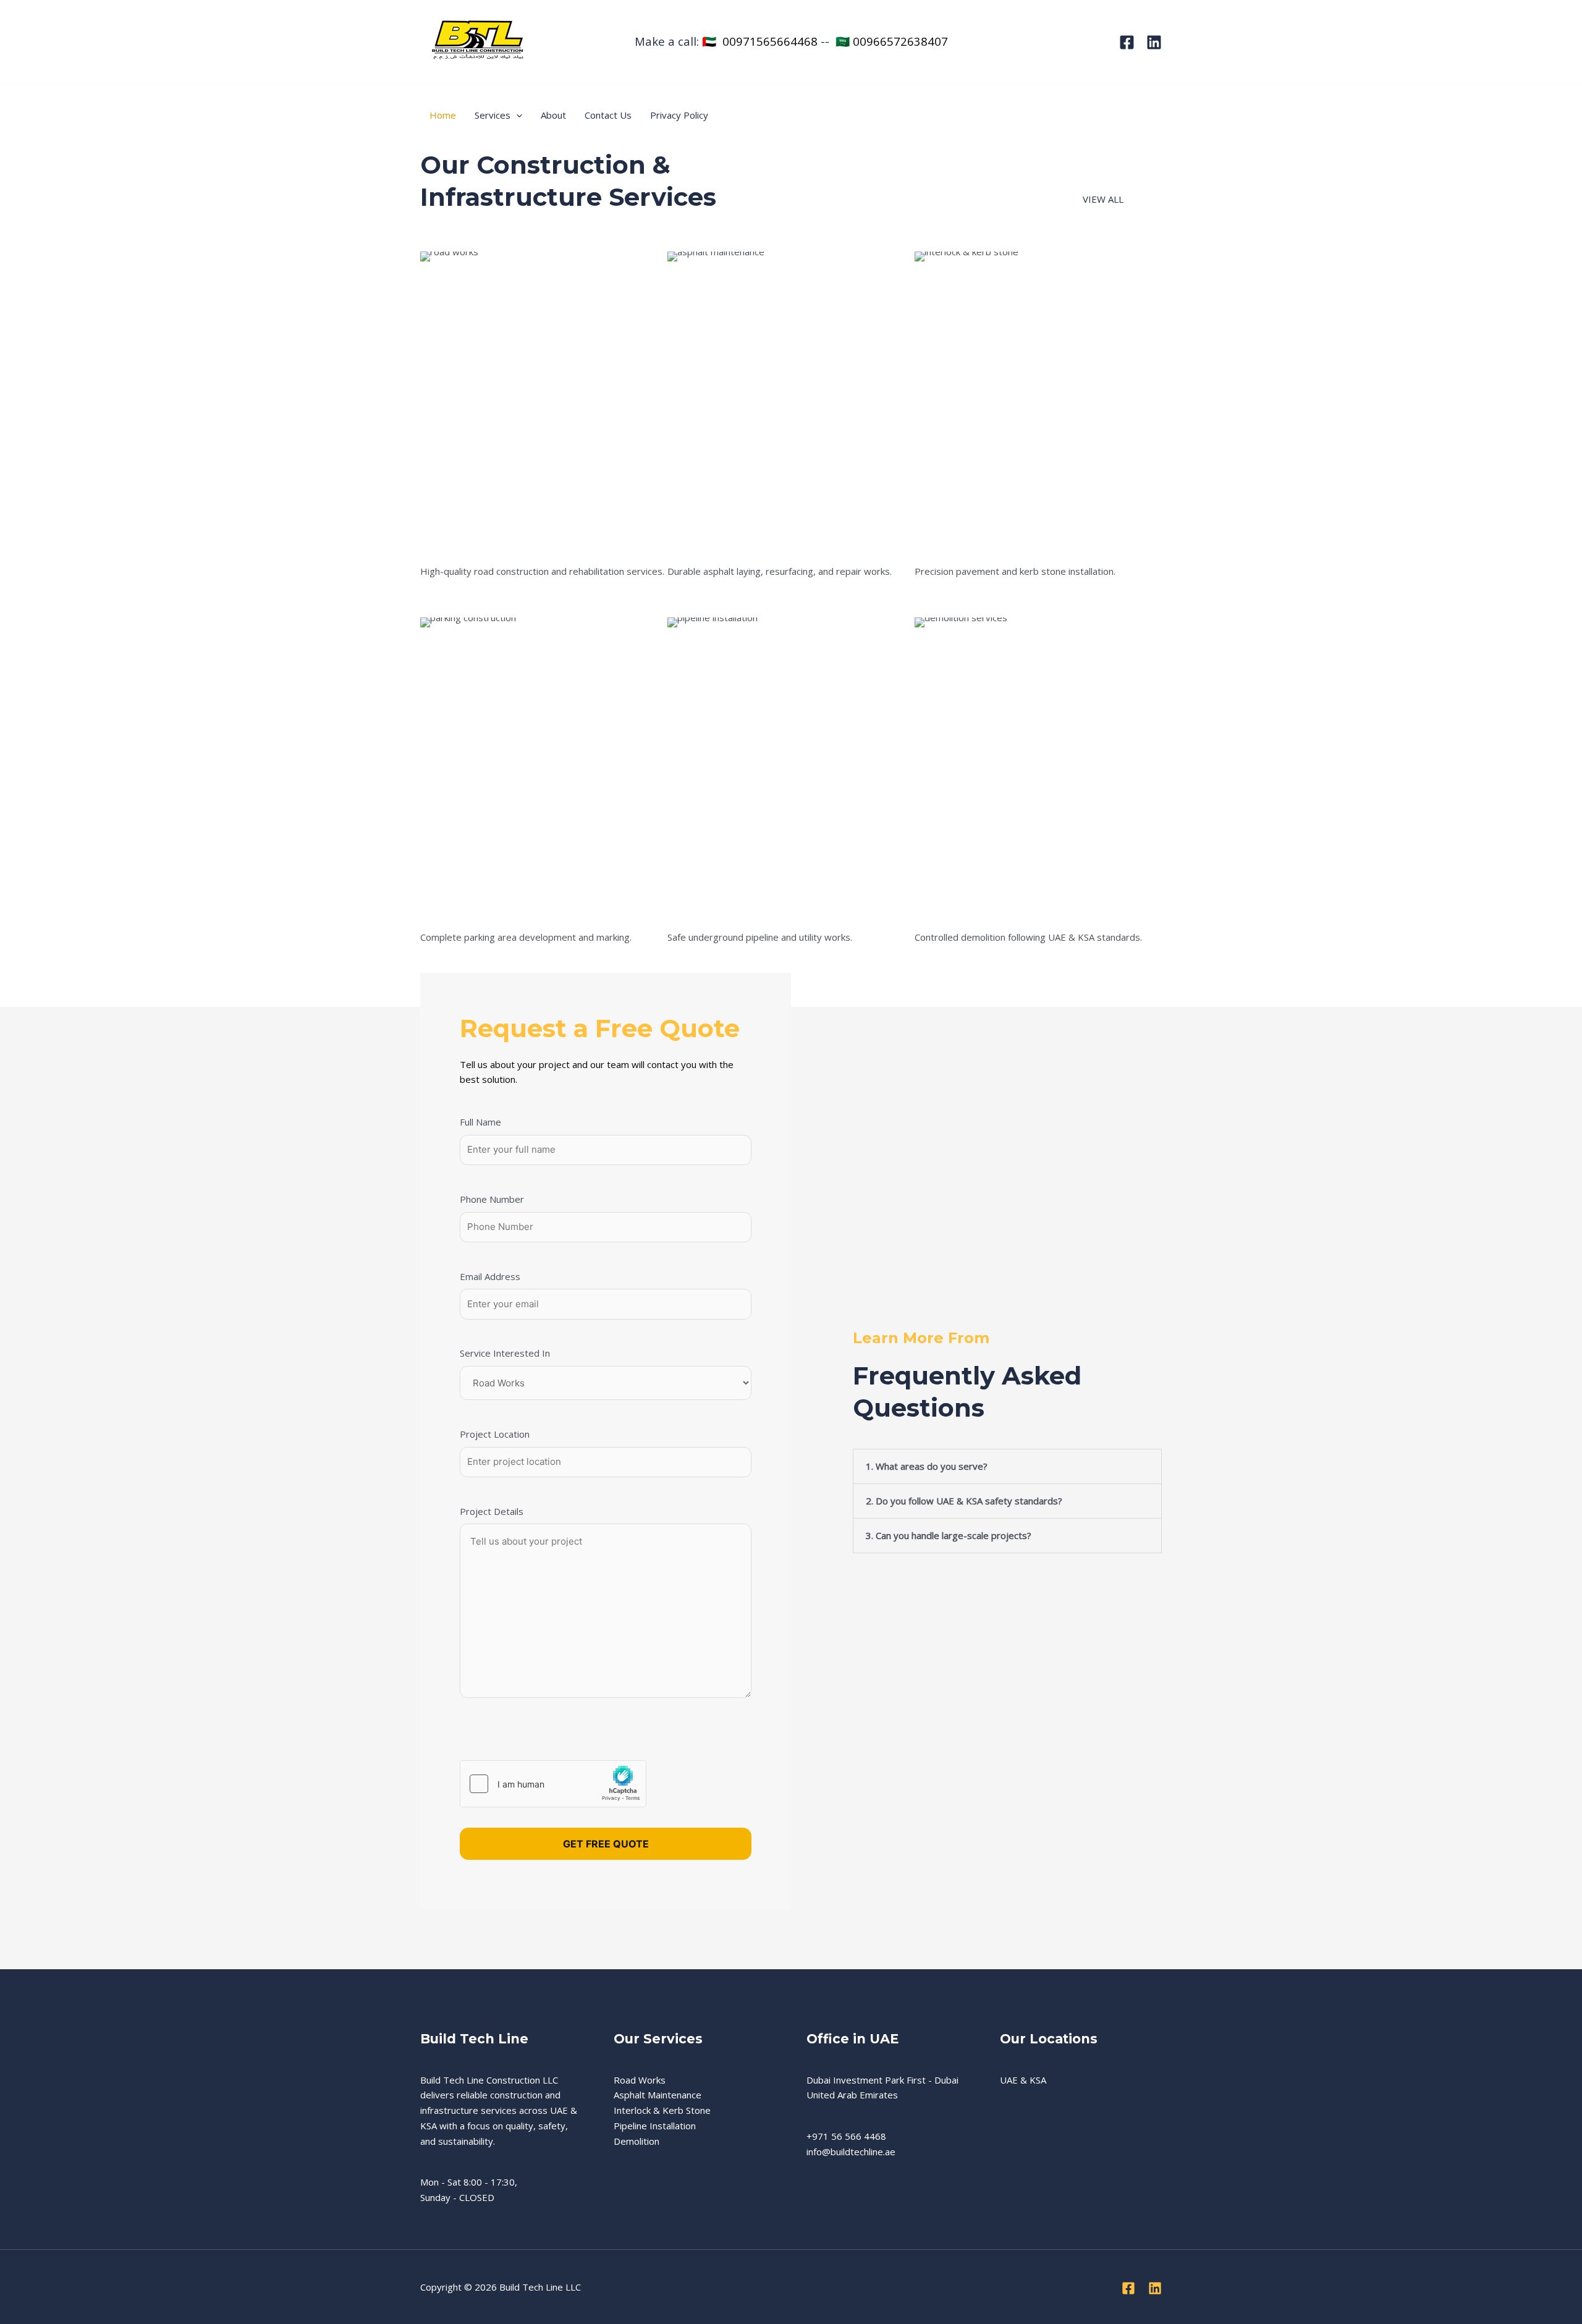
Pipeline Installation (655, 2126)
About (553, 115)
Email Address (490, 1276)
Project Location (495, 1434)
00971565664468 (770, 41)
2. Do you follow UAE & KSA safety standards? (964, 1501)
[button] (516, 115)
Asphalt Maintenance (658, 2095)
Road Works (640, 2080)
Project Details (492, 1511)
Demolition (637, 2141)
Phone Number (492, 1199)
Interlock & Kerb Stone (662, 2110)
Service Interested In (505, 1353)
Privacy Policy (679, 115)
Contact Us (608, 115)
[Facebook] (1127, 42)
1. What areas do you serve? (927, 1466)
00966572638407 (900, 41)
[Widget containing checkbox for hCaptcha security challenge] (553, 1784)
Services (493, 115)
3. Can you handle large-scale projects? (949, 1535)
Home (443, 115)
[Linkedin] (1154, 42)
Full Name (480, 1122)
